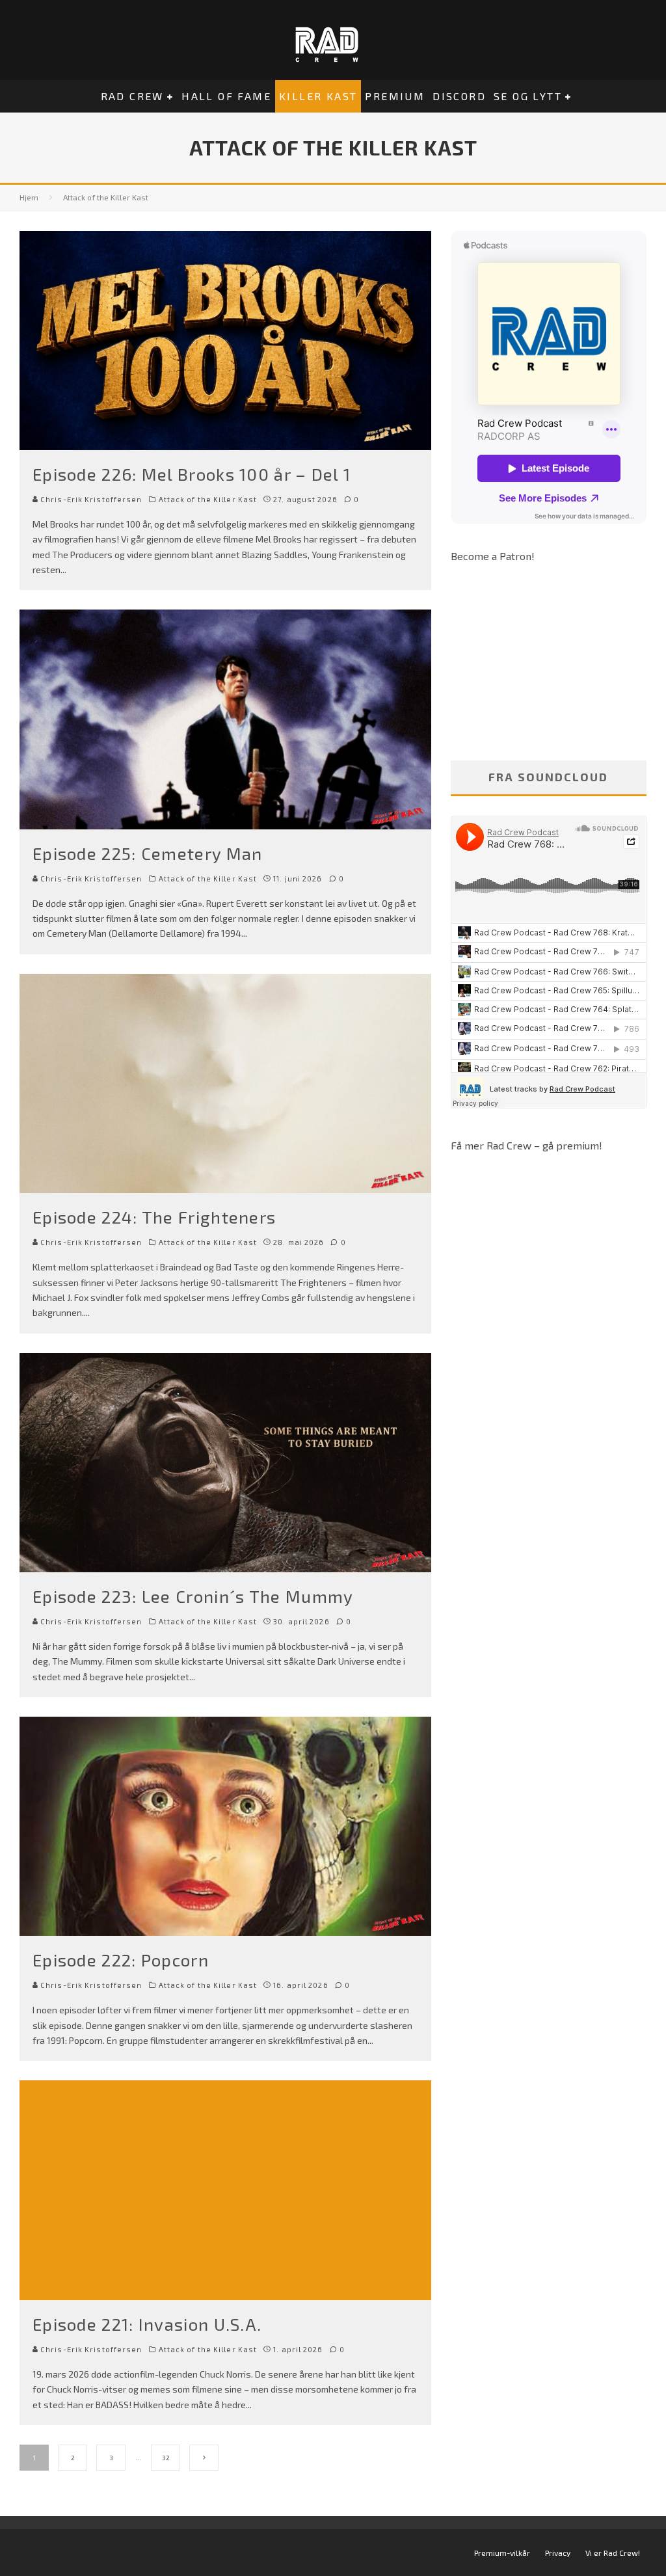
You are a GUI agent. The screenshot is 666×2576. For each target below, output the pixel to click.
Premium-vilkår (502, 2553)
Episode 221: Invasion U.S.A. (147, 2324)
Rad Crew (132, 96)
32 (166, 2458)
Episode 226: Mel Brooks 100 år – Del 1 (192, 474)
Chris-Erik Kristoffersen (90, 499)
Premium (395, 96)
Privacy (558, 2553)
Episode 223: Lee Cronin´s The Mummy (193, 1596)
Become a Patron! (493, 556)
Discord (459, 96)
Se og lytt (528, 96)
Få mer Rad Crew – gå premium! (526, 1145)
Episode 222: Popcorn (121, 1960)
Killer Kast (318, 96)
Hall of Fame (226, 96)
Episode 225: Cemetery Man (148, 853)
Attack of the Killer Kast (208, 499)
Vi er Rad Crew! (613, 2553)
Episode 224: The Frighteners (154, 1217)
